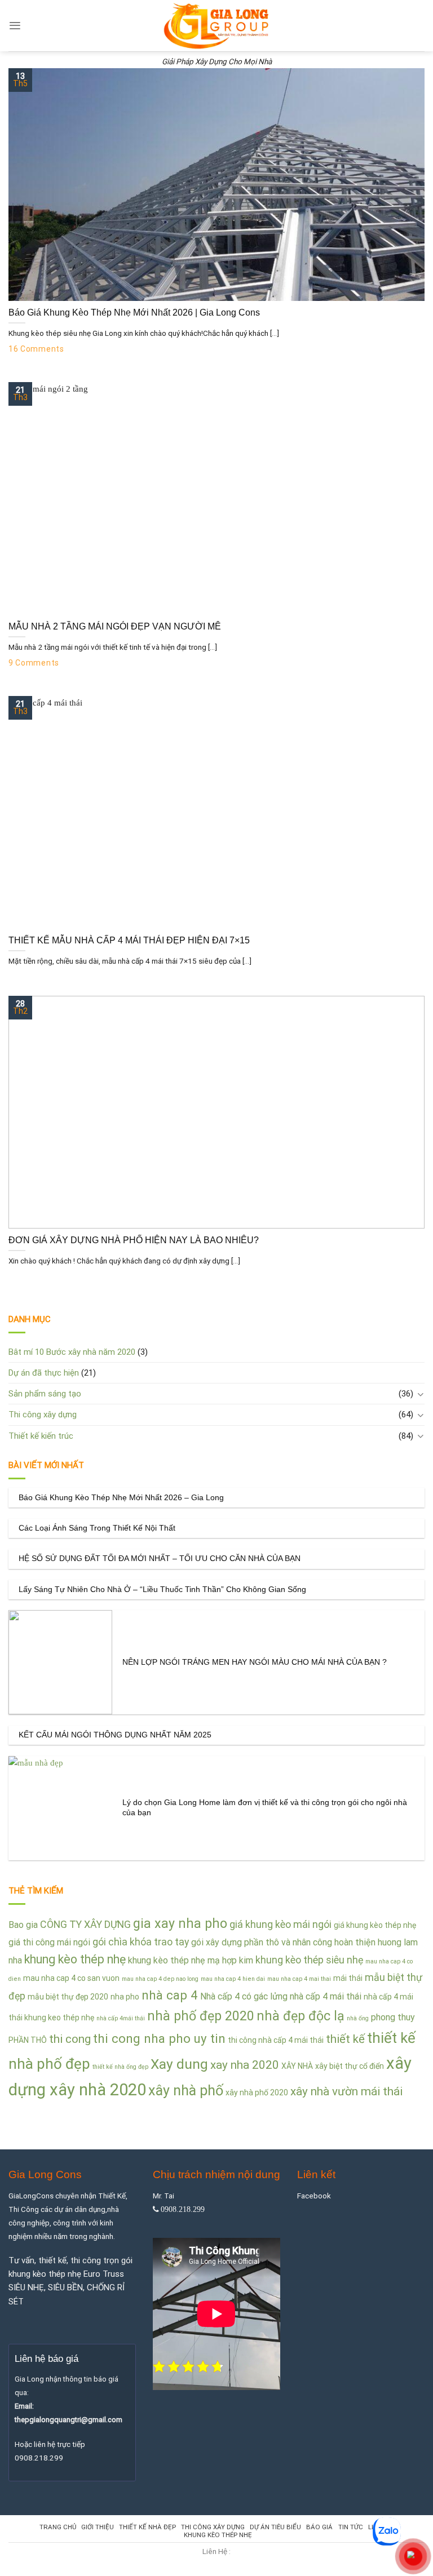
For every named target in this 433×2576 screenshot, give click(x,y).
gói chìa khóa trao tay (141, 1942)
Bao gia (23, 1925)
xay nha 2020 (245, 2065)
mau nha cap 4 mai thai (299, 1979)
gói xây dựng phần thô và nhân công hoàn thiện (283, 1942)
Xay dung (179, 2064)
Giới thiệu (98, 2527)
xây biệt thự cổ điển (350, 2066)
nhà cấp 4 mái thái (326, 1996)
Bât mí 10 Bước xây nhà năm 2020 (72, 1352)
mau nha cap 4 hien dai (233, 1979)
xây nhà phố (186, 2090)
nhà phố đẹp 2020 (201, 2016)
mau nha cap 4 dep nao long (160, 1979)
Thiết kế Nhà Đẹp (147, 2527)
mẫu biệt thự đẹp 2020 (68, 1997)
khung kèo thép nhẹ (75, 1959)
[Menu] (15, 26)
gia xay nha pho (180, 1923)
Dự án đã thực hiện (44, 1373)
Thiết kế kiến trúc (41, 1436)
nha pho (125, 1997)
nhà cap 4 (170, 1995)
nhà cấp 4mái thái (121, 2018)
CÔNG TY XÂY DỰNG (85, 1924)
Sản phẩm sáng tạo (45, 1394)
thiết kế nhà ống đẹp (120, 2067)
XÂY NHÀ (297, 2066)
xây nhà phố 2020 (257, 2092)
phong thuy (393, 2017)
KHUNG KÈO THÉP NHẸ (218, 2535)
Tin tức (351, 2527)
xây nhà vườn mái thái (346, 2091)
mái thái (348, 1978)
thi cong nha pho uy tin (159, 2038)
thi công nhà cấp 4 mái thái (276, 2040)
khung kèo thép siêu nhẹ (309, 1960)
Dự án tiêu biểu (275, 2527)
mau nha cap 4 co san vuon (71, 1978)
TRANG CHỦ (58, 2527)
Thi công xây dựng (43, 1415)
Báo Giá (319, 2527)
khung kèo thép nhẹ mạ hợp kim (191, 1960)
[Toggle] (420, 1394)
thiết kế (345, 2039)
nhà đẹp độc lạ (301, 2016)
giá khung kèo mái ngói (280, 1924)
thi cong (70, 2039)
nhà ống (358, 2018)
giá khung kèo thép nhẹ (375, 1925)
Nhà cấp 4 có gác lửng (244, 1996)
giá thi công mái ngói (49, 1942)
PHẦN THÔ (28, 2040)
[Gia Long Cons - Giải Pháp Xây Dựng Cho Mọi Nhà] (217, 26)
